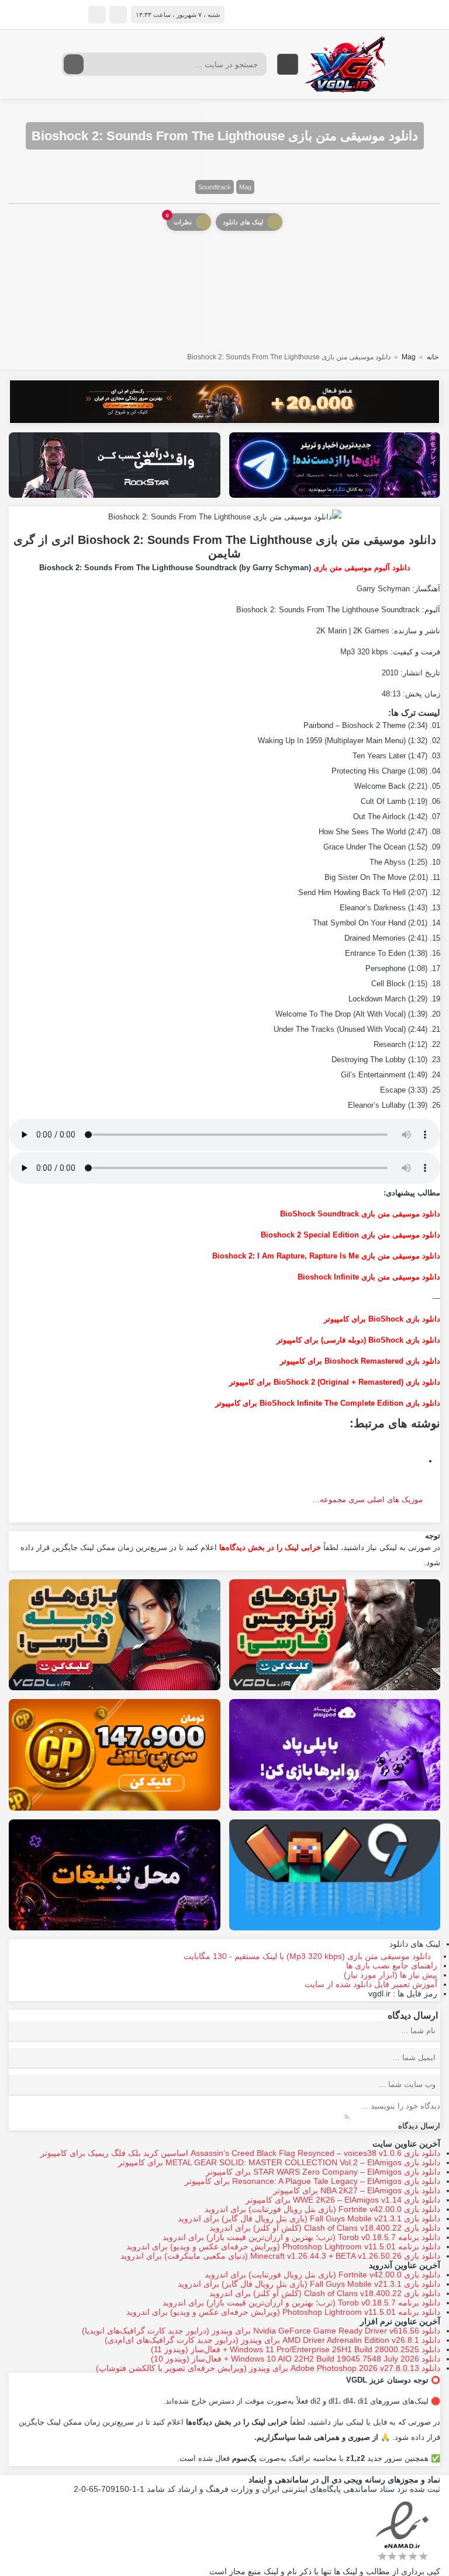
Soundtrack (215, 187)
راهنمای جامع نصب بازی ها (392, 1965)
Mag (245, 187)
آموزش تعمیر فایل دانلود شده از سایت (371, 1984)
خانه (433, 357)
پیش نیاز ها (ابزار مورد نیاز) (391, 1975)
